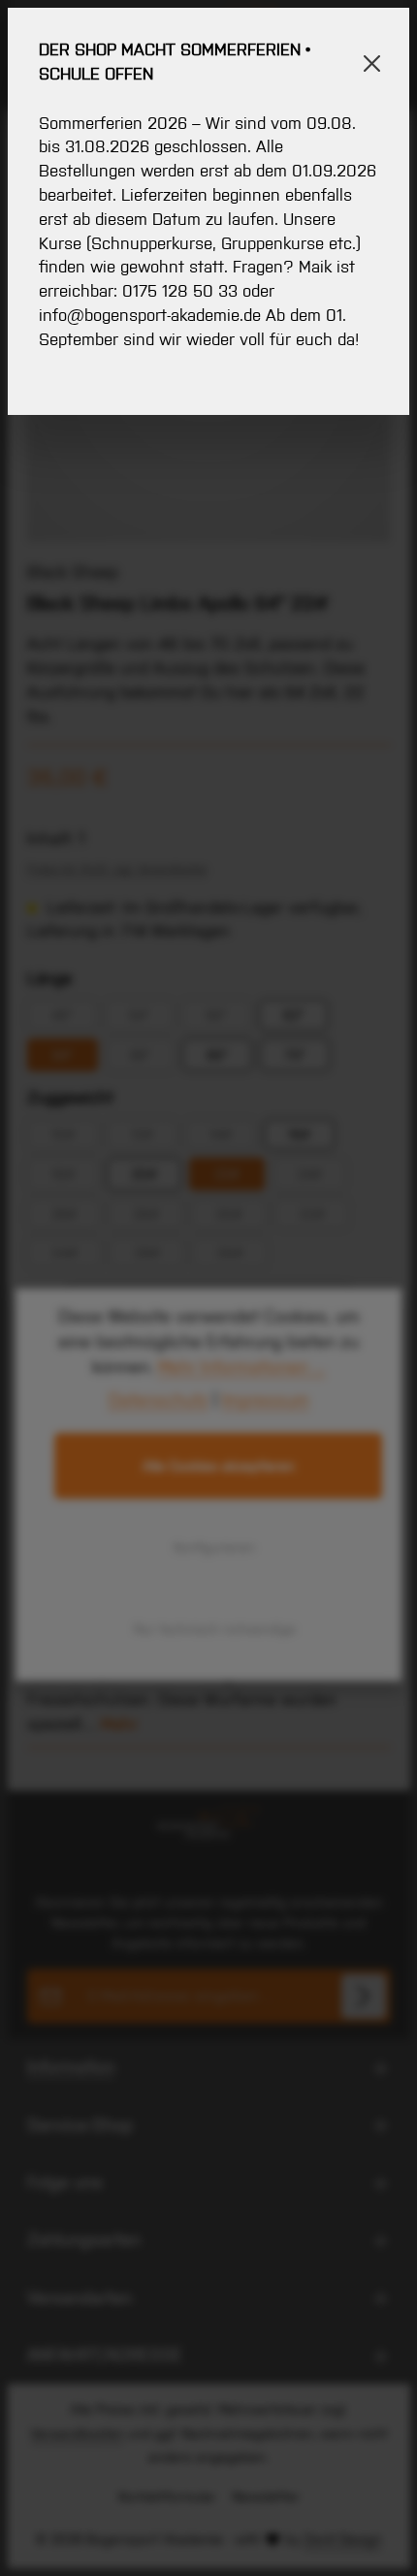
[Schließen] (372, 64)
